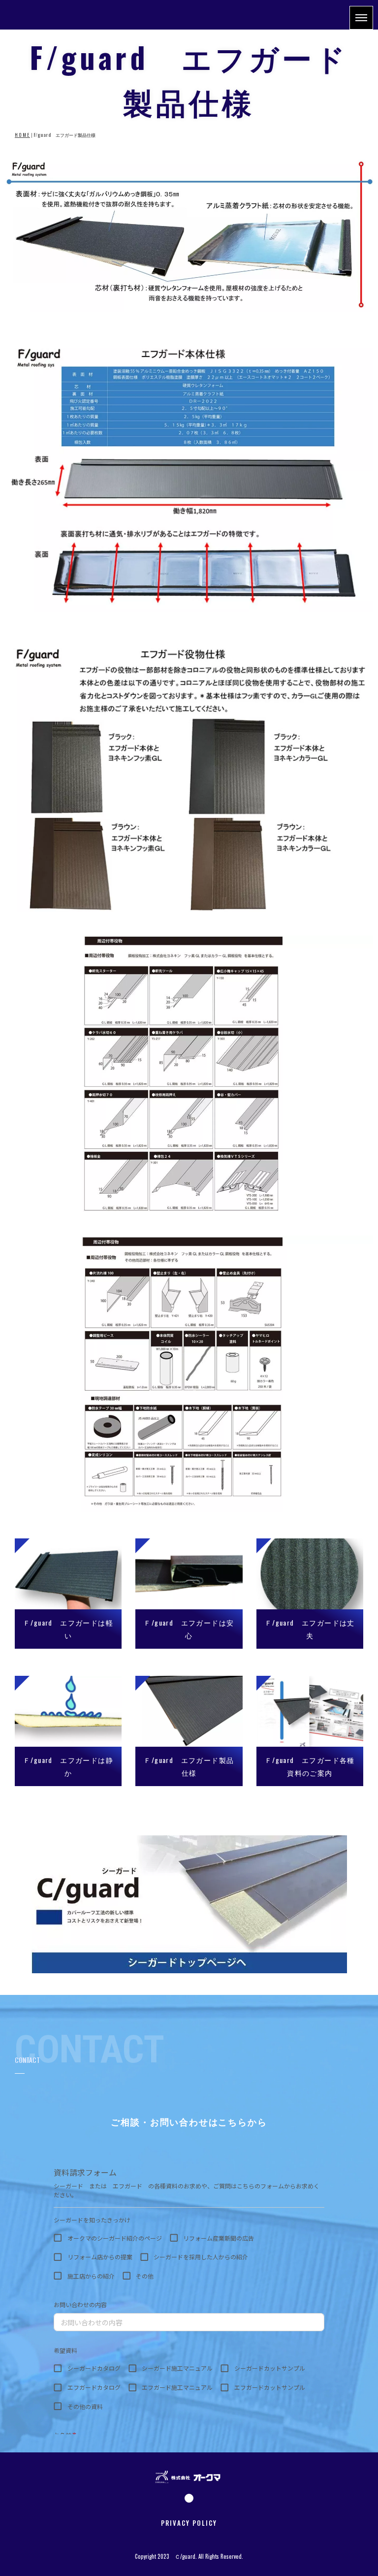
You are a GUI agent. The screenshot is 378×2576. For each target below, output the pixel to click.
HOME (22, 135)
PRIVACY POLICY (189, 2523)
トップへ (345, 2547)
